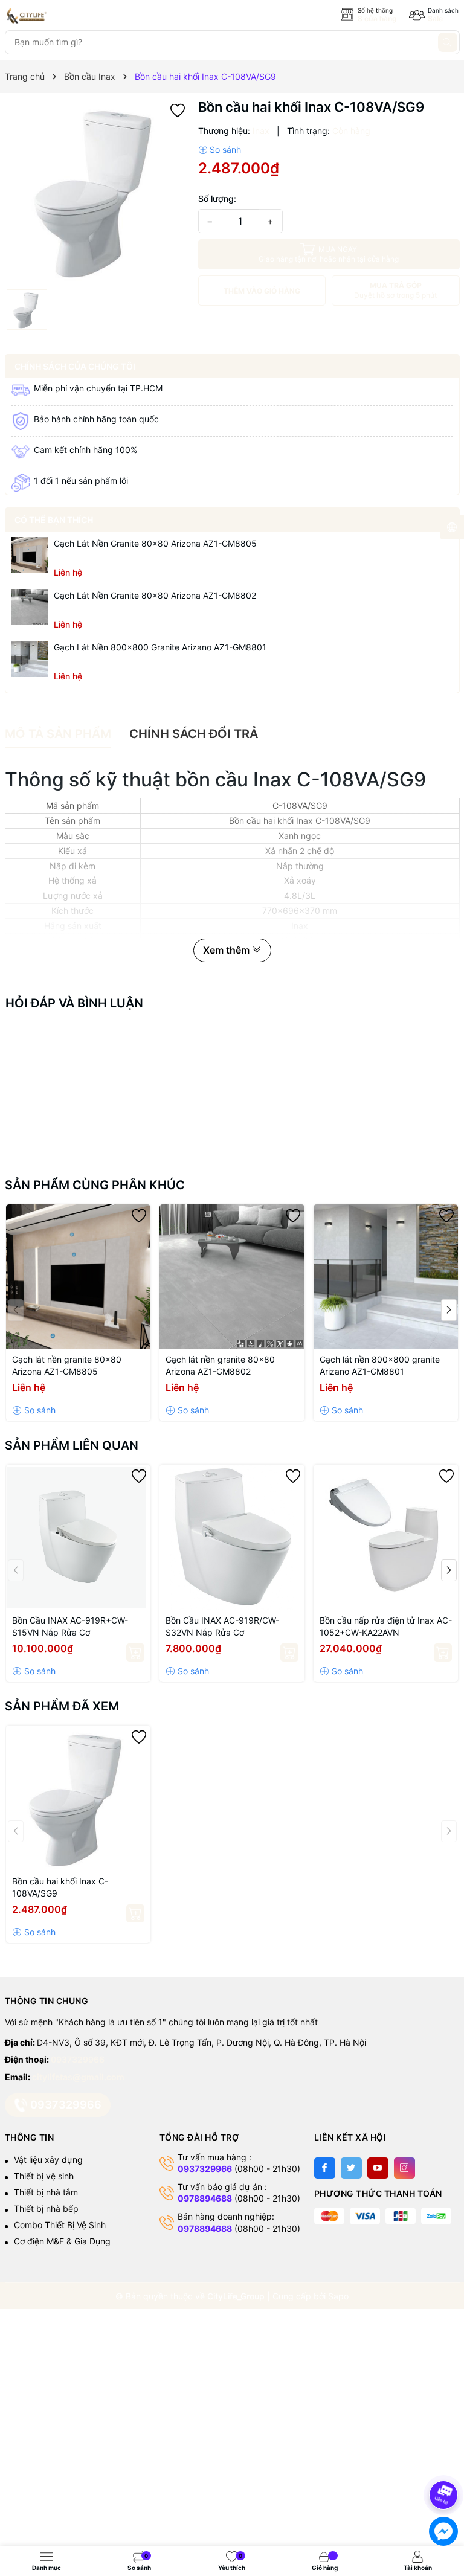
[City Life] (59, 16)
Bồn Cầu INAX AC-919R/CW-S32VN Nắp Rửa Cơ (222, 1626)
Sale (435, 18)
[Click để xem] (97, 191)
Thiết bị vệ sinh (44, 2176)
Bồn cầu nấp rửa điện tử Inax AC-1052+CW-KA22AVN (386, 1626)
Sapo (338, 2296)
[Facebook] (325, 2168)
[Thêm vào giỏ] (135, 1653)
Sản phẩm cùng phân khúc (95, 1185)
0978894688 (205, 2198)
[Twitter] (351, 2168)
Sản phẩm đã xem (62, 1706)
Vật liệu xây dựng (48, 2160)
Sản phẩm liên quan (72, 1445)
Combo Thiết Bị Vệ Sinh (60, 2225)
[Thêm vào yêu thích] (178, 110)
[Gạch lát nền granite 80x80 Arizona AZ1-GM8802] (30, 607)
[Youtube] (378, 2168)
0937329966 (78, 2059)
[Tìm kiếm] (448, 42)
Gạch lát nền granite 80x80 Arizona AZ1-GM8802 (155, 595)
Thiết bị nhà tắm (46, 2192)
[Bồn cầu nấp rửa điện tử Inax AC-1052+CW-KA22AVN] (386, 1537)
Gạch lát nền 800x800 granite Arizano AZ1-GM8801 (160, 647)
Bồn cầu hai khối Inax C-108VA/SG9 (60, 1887)
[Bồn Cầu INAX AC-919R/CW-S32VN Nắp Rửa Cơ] (232, 1537)
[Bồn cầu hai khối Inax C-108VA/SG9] (79, 1798)
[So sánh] (220, 150)
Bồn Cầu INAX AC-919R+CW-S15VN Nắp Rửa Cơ (70, 1626)
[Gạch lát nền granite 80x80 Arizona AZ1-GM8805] (30, 555)
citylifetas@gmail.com (78, 2077)
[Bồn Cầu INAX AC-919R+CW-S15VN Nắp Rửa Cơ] (79, 1537)
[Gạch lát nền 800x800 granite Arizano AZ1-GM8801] (30, 659)
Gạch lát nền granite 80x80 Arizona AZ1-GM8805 (155, 543)
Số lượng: (217, 198)
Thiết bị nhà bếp (46, 2208)
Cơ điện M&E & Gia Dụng (62, 2241)
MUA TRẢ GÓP (395, 290)
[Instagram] (404, 2168)
